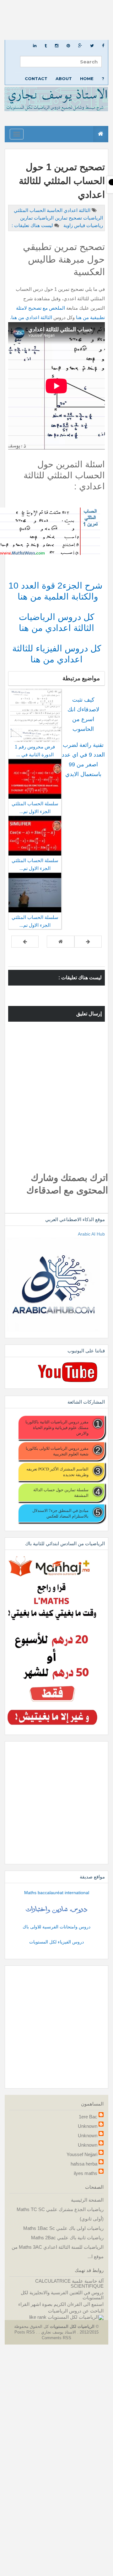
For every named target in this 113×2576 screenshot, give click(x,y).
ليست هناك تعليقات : (32, 225)
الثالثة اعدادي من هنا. (31, 317)
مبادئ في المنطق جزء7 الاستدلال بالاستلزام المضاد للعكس (60, 1513)
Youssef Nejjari (82, 2154)
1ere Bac (88, 2117)
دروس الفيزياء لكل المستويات (56, 1942)
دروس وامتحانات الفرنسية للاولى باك (56, 1927)
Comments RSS (56, 2338)
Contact (36, 79)
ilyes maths (86, 2173)
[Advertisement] (56, 20)
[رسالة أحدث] (88, 942)
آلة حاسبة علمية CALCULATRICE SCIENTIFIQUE (69, 2283)
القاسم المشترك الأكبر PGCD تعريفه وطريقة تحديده (57, 1472)
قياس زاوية (74, 225)
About (64, 79)
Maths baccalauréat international (57, 1893)
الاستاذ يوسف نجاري (58, 2332)
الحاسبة (54, 210)
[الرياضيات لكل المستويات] (76, 2317)
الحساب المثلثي (30, 210)
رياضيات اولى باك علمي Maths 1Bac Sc (63, 2228)
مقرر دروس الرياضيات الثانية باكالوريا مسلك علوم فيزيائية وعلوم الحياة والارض (57, 1427)
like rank (38, 2317)
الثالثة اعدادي (76, 210)
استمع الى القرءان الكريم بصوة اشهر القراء (61, 2304)
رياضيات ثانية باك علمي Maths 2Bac (67, 2238)
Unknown (88, 2126)
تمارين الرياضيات (50, 218)
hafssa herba (84, 2164)
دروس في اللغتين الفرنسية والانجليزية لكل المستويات (62, 2295)
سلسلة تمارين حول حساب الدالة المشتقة (61, 1492)
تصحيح (75, 218)
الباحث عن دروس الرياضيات (76, 2311)
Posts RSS (25, 2332)
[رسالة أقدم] (25, 942)
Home (87, 79)
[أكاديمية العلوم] (56, 1909)
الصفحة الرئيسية (87, 2200)
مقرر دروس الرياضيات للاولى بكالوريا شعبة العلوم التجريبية (57, 1451)
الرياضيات (92, 218)
